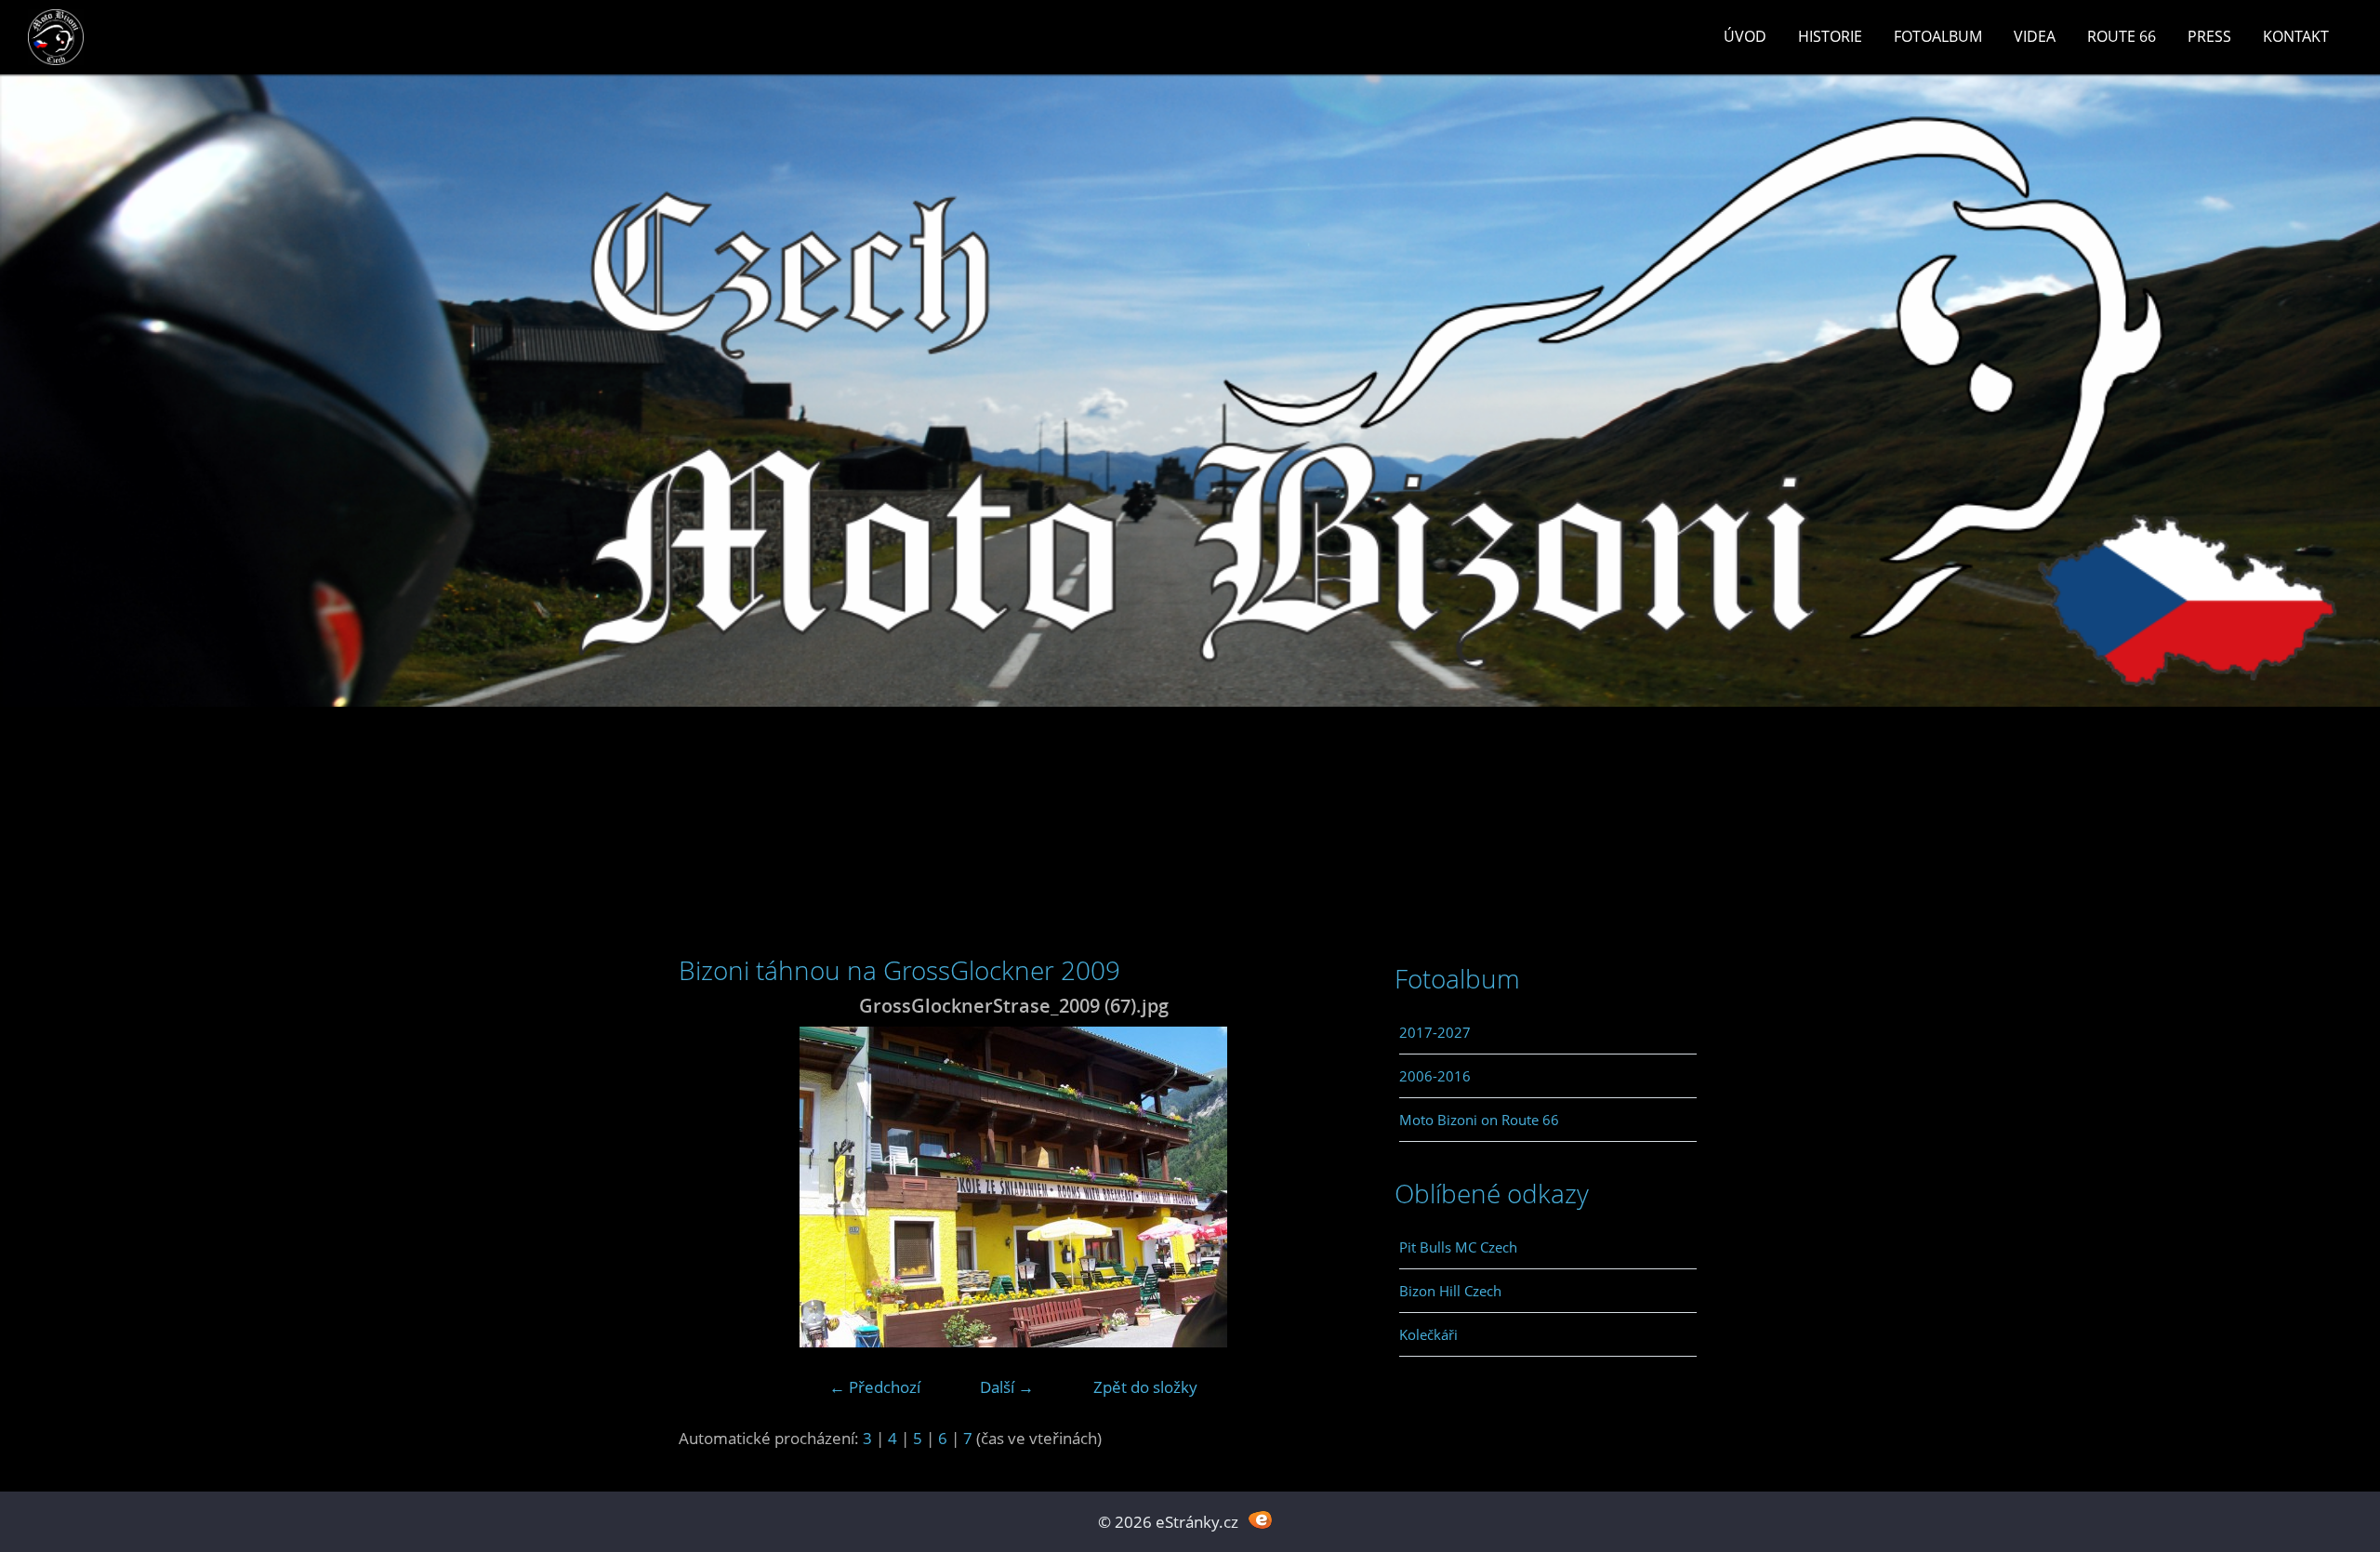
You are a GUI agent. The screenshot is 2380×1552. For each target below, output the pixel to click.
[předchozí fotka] (709, 1187)
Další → (1007, 1387)
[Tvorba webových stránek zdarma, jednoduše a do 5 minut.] (1260, 1520)
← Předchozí (875, 1387)
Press (2209, 36)
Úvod (1745, 36)
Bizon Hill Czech (1450, 1291)
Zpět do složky (1145, 1387)
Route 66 (2122, 36)
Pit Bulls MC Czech (1458, 1247)
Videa (2035, 36)
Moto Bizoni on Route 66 (1479, 1120)
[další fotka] (1318, 1187)
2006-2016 (1435, 1076)
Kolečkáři (1428, 1334)
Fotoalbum (1938, 36)
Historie (1830, 36)
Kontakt (2296, 36)
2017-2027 (1435, 1032)
